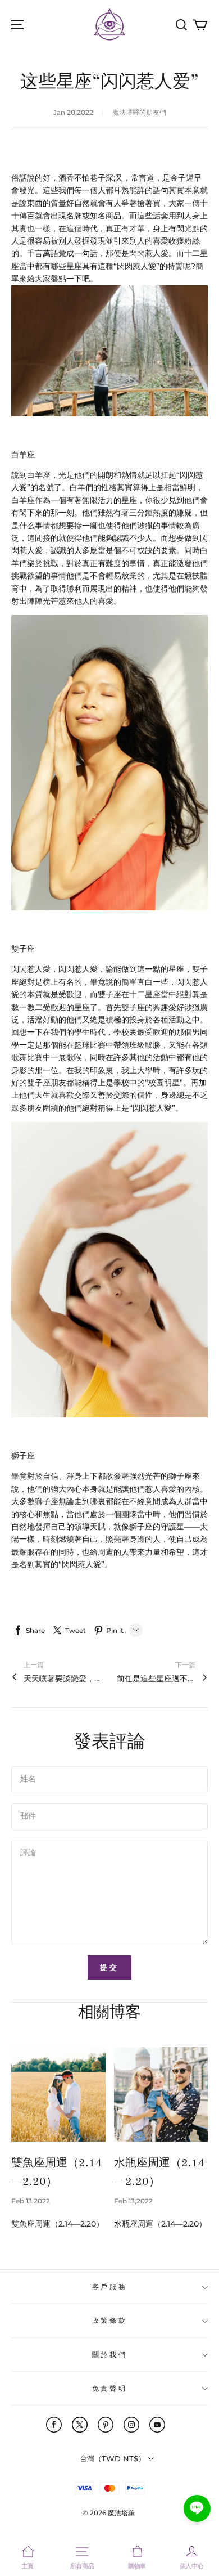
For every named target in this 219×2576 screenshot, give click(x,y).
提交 (109, 1967)
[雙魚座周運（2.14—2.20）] (58, 2094)
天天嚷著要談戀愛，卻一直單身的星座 (63, 1679)
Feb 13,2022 (31, 2201)
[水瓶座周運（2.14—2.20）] (161, 2094)
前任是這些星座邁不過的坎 (156, 1679)
